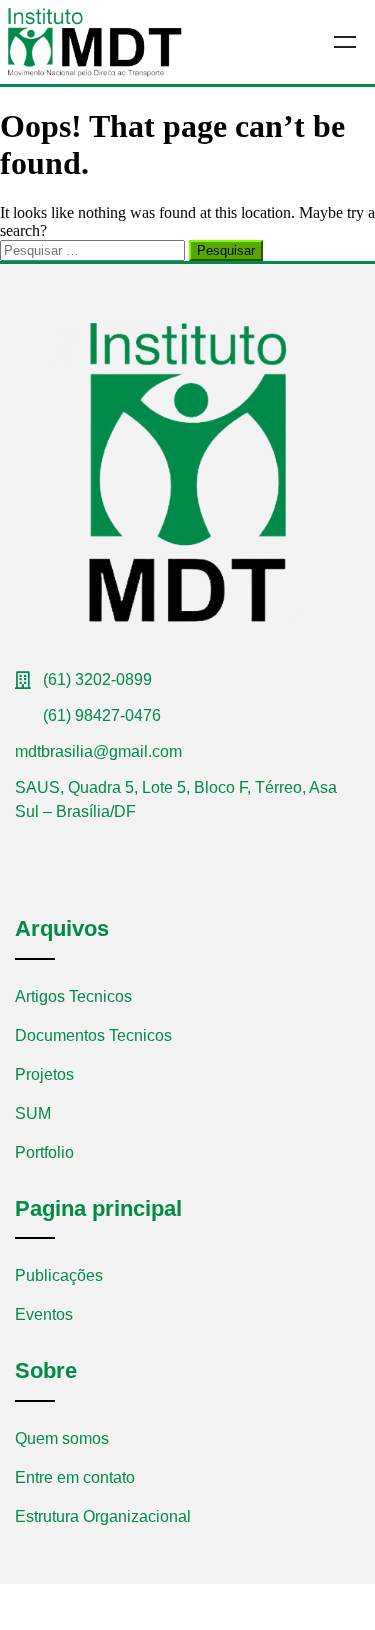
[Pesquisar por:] (94, 249)
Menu (345, 42)
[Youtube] (54, 847)
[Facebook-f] (23, 847)
